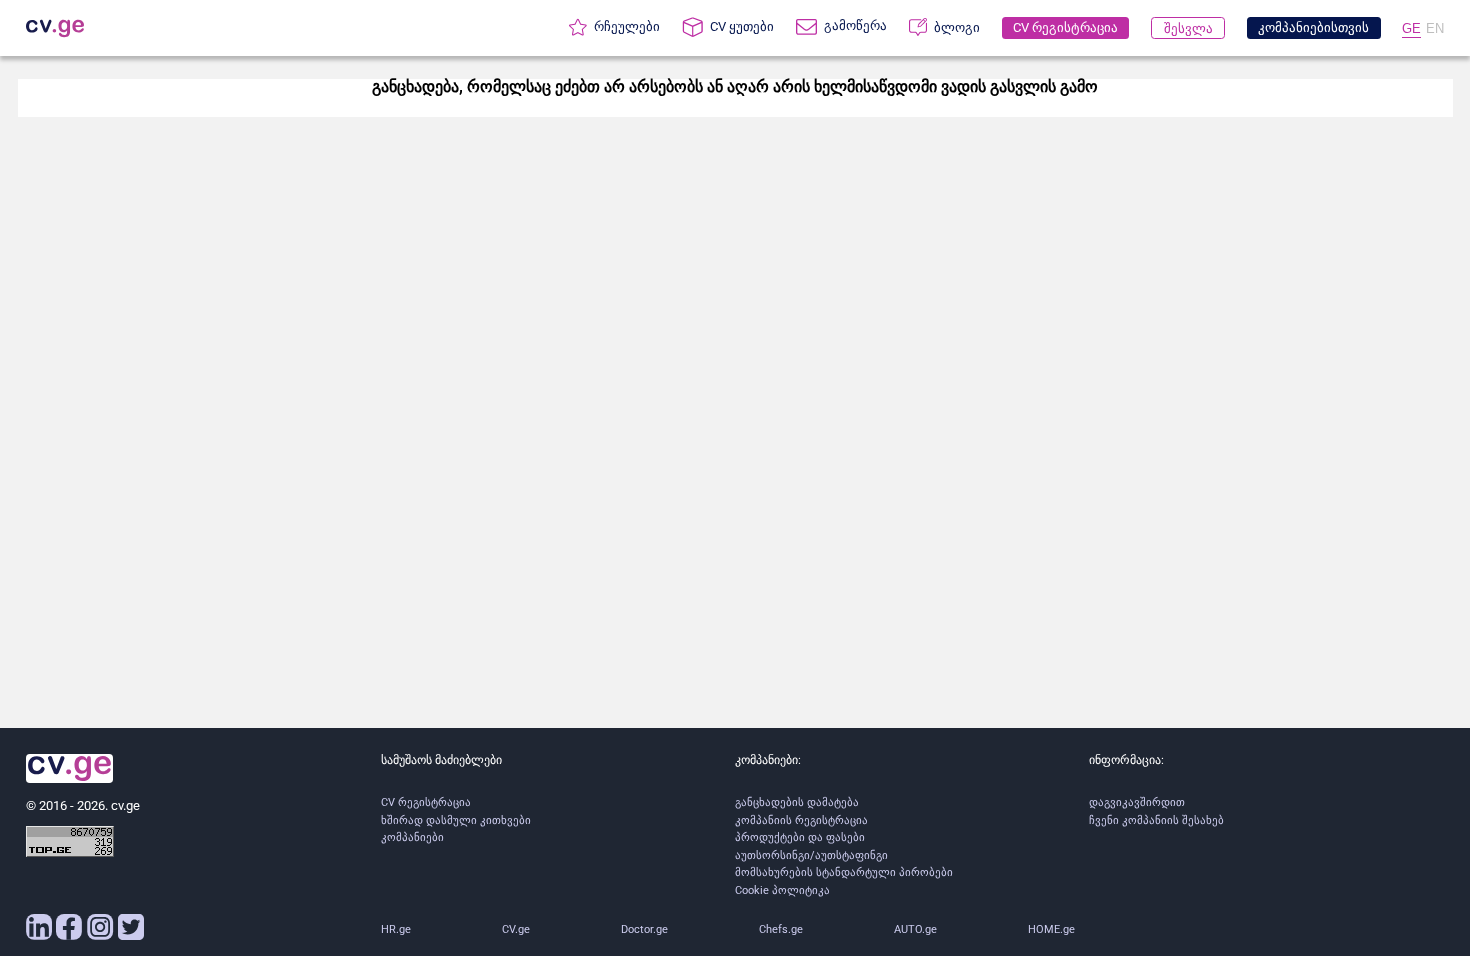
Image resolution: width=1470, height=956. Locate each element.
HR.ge (396, 929)
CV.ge (516, 929)
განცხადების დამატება (797, 802)
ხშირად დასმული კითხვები (456, 820)
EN (1435, 28)
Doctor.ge (644, 929)
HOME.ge (1051, 929)
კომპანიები (412, 837)
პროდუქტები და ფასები (800, 837)
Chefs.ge (781, 929)
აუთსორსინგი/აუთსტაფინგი (811, 855)
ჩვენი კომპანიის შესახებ (1156, 820)
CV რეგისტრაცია (426, 802)
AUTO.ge (915, 929)
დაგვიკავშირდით (1137, 802)
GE (1411, 28)
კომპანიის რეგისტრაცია (801, 820)
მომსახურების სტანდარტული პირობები (844, 872)
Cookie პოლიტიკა (782, 890)
